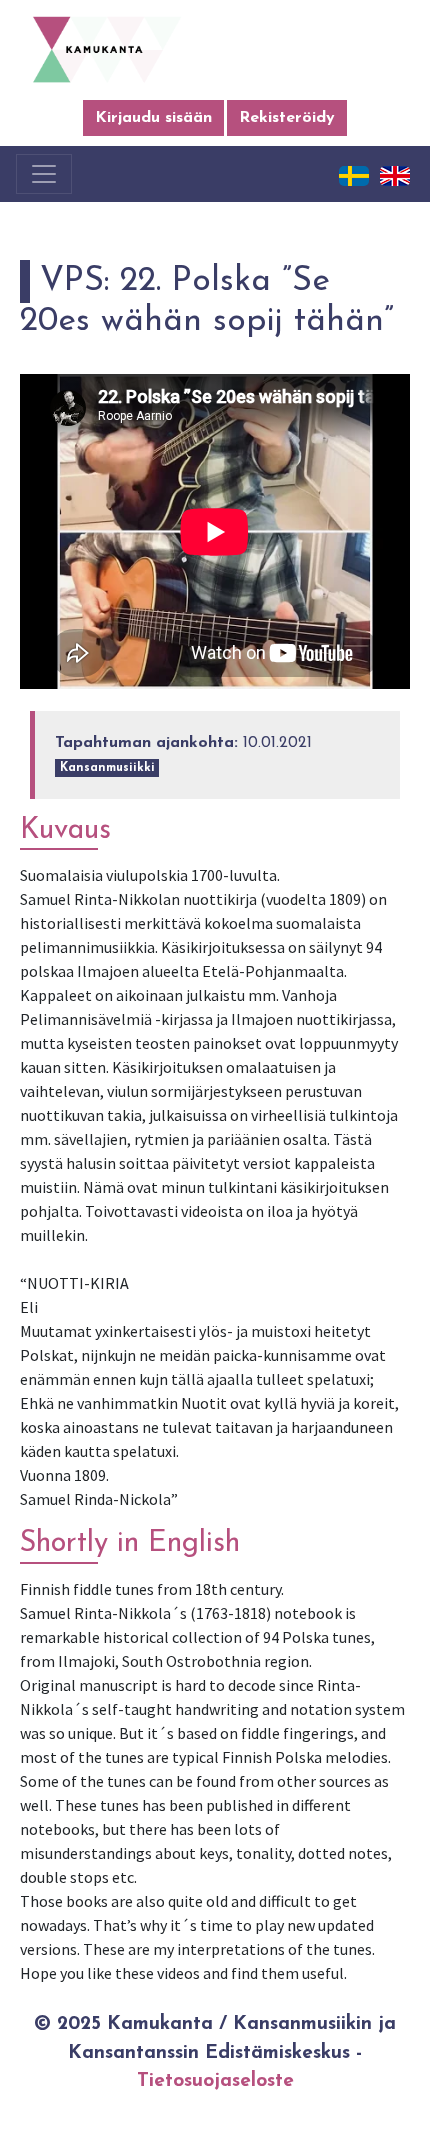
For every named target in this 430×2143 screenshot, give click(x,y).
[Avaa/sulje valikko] (44, 174)
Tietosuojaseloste (215, 2081)
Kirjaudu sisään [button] (153, 118)
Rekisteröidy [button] (287, 118)
